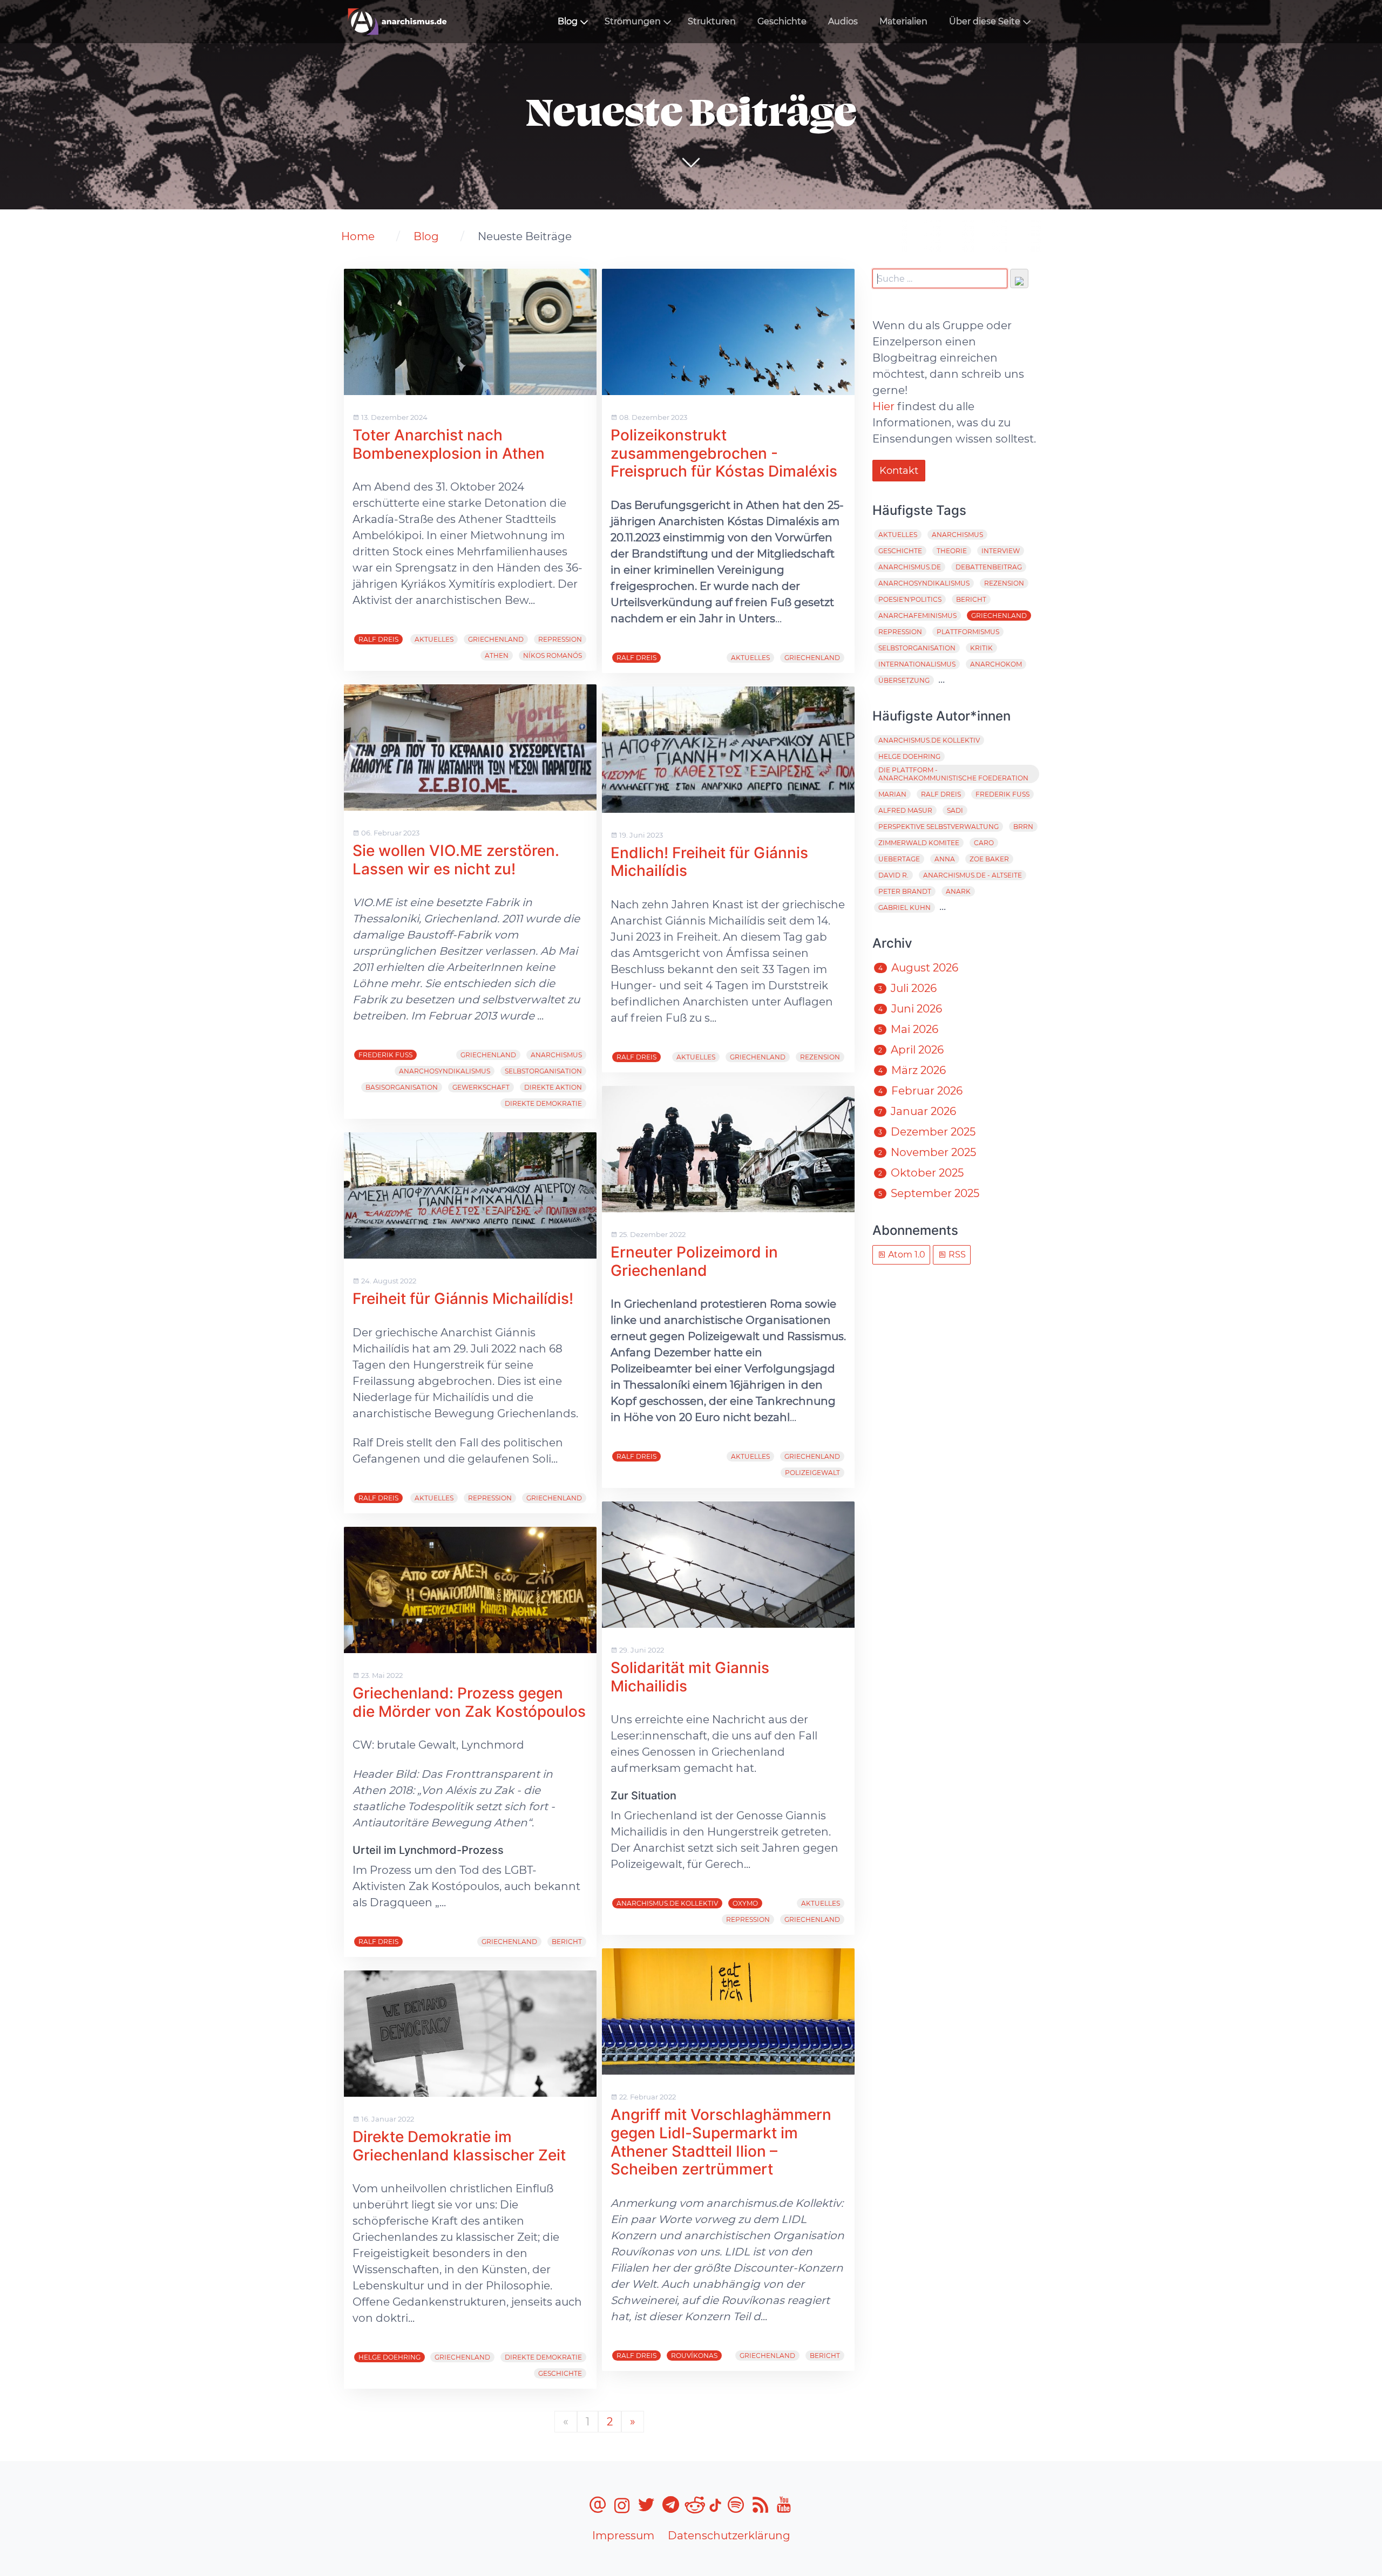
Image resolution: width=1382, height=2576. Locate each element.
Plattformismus (968, 632)
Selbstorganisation (543, 1071)
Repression (560, 639)
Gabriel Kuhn (905, 908)
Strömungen (633, 21)
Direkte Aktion (553, 1087)
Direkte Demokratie (543, 1103)
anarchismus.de (910, 567)
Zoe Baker (989, 859)
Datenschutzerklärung (729, 2536)
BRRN (1023, 827)
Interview (1001, 551)
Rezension (820, 1057)
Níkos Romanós (553, 655)
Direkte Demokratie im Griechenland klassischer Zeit (459, 2146)
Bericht (567, 1942)
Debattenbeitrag (989, 567)
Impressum (623, 2536)
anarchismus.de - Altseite (973, 875)
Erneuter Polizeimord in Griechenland (694, 1261)
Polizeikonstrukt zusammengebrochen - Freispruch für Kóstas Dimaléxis (724, 453)
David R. (893, 875)
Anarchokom (996, 664)
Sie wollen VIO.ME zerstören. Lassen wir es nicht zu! (456, 860)
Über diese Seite (985, 21)
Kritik (981, 648)
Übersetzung (904, 680)
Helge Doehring (389, 2357)
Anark (958, 891)
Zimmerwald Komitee (919, 843)
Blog (568, 21)
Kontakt (899, 471)
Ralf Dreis (378, 639)
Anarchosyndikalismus (445, 1071)
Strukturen (712, 21)
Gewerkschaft (481, 1087)
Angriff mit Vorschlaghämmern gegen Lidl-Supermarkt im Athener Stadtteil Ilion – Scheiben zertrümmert (721, 2142)
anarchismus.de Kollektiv (667, 1903)
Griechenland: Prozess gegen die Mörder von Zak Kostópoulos (469, 1702)
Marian (892, 794)
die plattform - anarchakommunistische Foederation (953, 774)
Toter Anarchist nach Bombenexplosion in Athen (449, 444)
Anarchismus (556, 1055)
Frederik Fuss (385, 1055)
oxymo (745, 1903)
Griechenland (496, 639)
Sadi (955, 810)
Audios (843, 21)
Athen (497, 655)
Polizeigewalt (812, 1473)
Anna (945, 859)
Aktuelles (434, 639)
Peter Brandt (905, 891)
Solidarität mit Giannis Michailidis (690, 1677)
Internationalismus (917, 664)
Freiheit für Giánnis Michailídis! (463, 1299)
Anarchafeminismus (917, 616)
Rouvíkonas (694, 2356)
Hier (883, 406)
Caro (984, 843)
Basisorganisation (402, 1087)
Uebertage (899, 859)
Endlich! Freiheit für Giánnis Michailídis (709, 862)
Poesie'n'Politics (910, 599)
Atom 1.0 (906, 1255)
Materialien (903, 21)
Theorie (952, 551)
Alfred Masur (905, 810)
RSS (956, 1255)
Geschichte (782, 21)
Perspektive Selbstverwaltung (939, 827)
